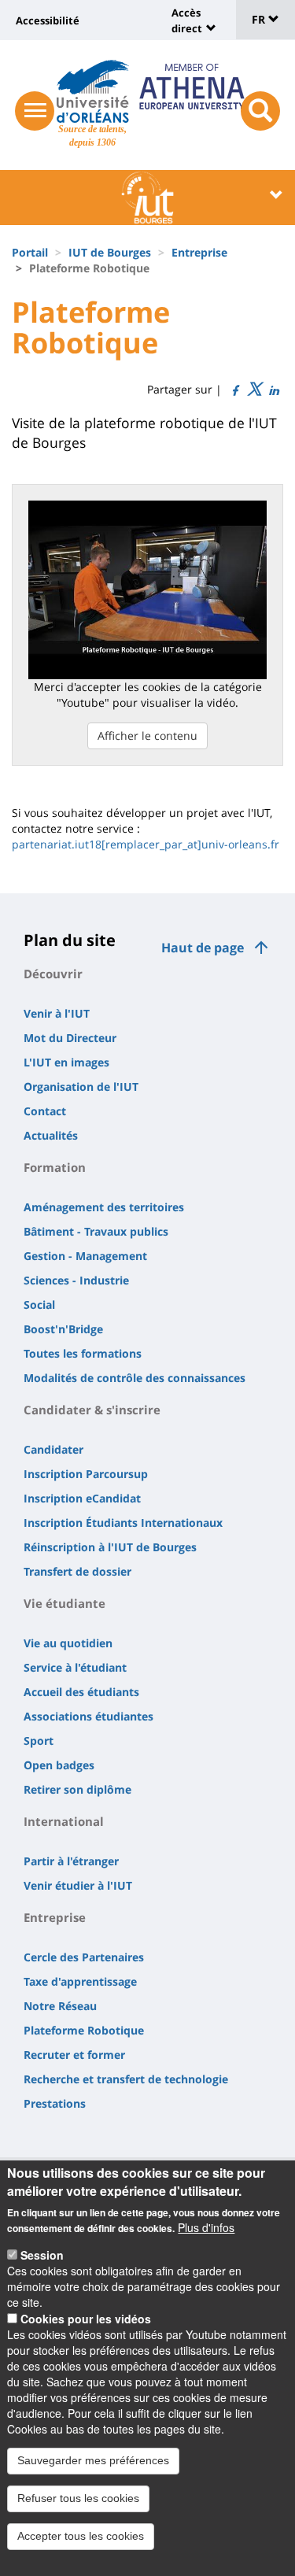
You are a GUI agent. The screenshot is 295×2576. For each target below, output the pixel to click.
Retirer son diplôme (77, 1789)
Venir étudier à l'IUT (78, 1885)
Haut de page (203, 948)
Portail (30, 252)
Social (39, 1305)
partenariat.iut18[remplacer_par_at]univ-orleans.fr (146, 844)
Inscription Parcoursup (86, 1474)
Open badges (59, 1765)
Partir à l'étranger (71, 1861)
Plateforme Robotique (84, 2030)
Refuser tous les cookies (78, 2498)
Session (42, 2255)
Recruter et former (74, 2055)
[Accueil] (92, 91)
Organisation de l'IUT (81, 1087)
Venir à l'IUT (57, 1013)
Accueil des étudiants (81, 1692)
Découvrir (53, 974)
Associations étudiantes (88, 1716)
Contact (45, 1111)
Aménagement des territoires (104, 1207)
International (64, 1821)
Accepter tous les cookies (81, 2536)
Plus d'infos (206, 2227)
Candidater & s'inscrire (92, 1410)
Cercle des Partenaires (84, 1957)
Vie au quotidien (68, 1643)
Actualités (51, 1135)
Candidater (53, 1449)
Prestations (55, 2103)
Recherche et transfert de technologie (126, 2079)
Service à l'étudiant (75, 1667)
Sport (39, 1741)
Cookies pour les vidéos (86, 2319)
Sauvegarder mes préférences (93, 2460)
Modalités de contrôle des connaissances (135, 1378)
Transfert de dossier (77, 1571)
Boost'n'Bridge (63, 1329)
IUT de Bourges (110, 252)
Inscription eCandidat (82, 1498)
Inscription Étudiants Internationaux (123, 1523)
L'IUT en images (66, 1062)
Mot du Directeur (70, 1038)
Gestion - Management (85, 1256)
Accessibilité (48, 20)
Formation (55, 1167)
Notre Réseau (60, 2006)
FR (260, 19)
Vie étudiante (65, 1603)
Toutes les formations (83, 1353)
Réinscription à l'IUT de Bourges (110, 1547)
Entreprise (199, 252)
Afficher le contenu (147, 735)
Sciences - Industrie (76, 1280)
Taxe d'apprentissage (80, 1981)
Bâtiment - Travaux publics (96, 1231)
